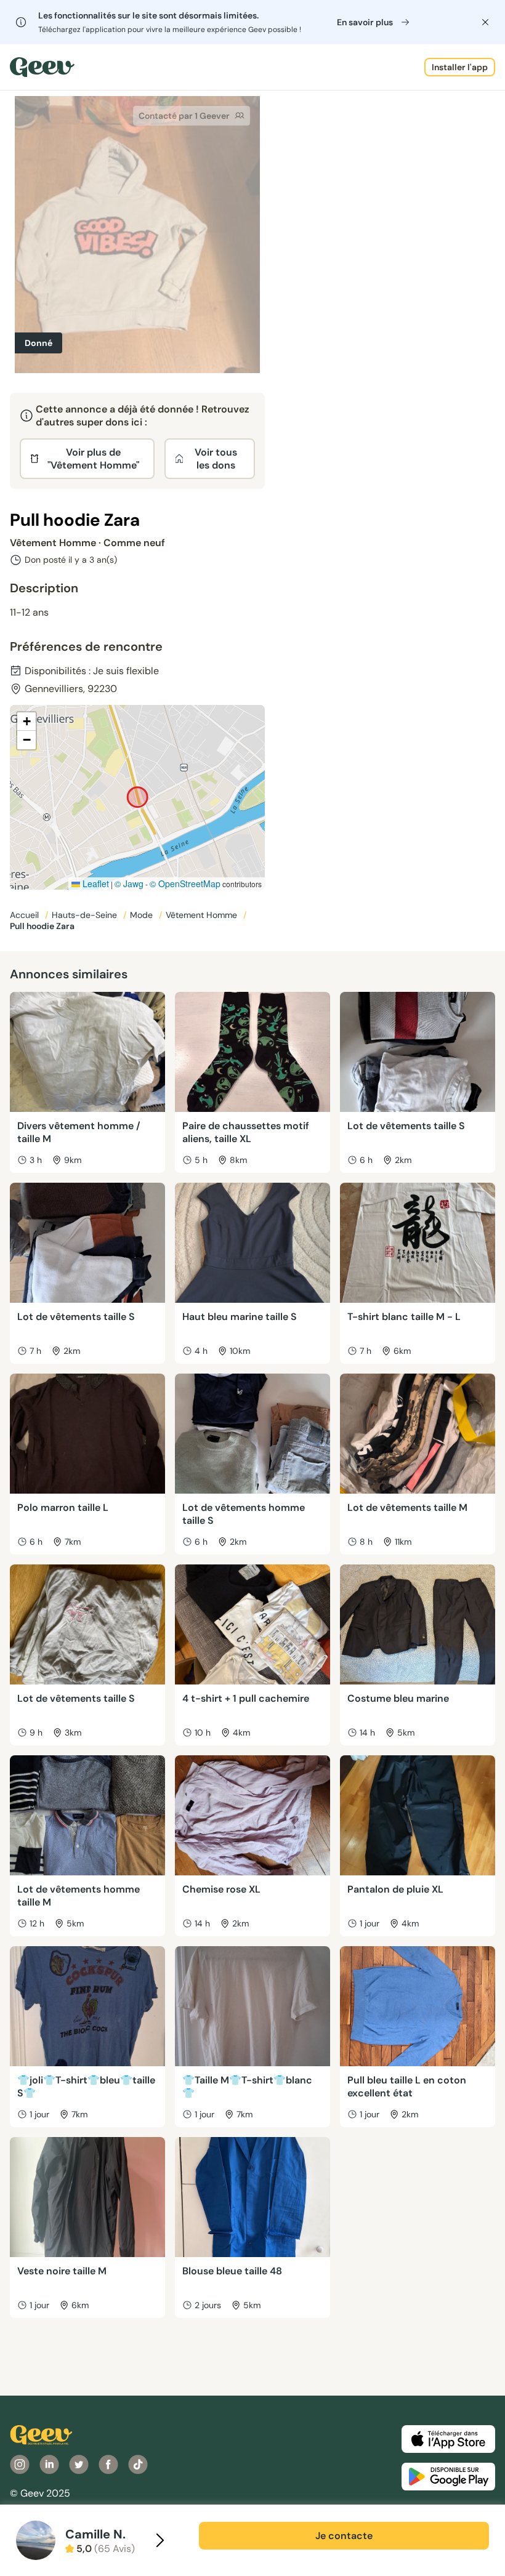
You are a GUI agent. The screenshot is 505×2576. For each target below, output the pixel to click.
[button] (26, 722)
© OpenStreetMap (185, 883)
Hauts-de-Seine (86, 915)
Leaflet (95, 883)
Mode (143, 915)
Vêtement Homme (203, 915)
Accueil (26, 915)
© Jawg (129, 883)
